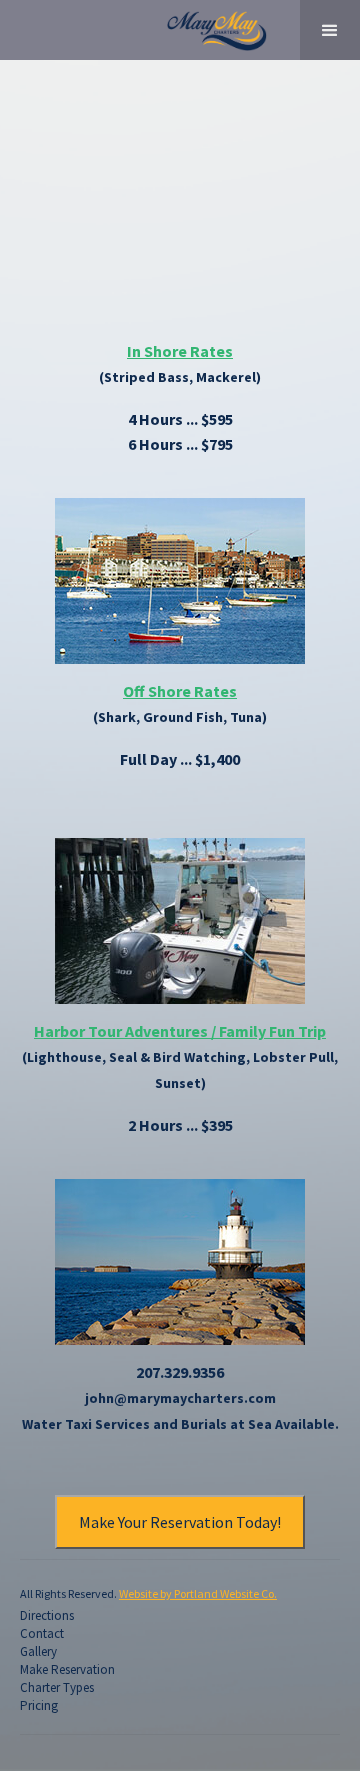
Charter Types (57, 1688)
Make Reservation (67, 1670)
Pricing (39, 1706)
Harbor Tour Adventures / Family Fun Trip (180, 1031)
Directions (47, 1616)
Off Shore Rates (180, 691)
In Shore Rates (180, 351)
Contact (42, 1634)
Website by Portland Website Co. (198, 1593)
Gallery (38, 1652)
